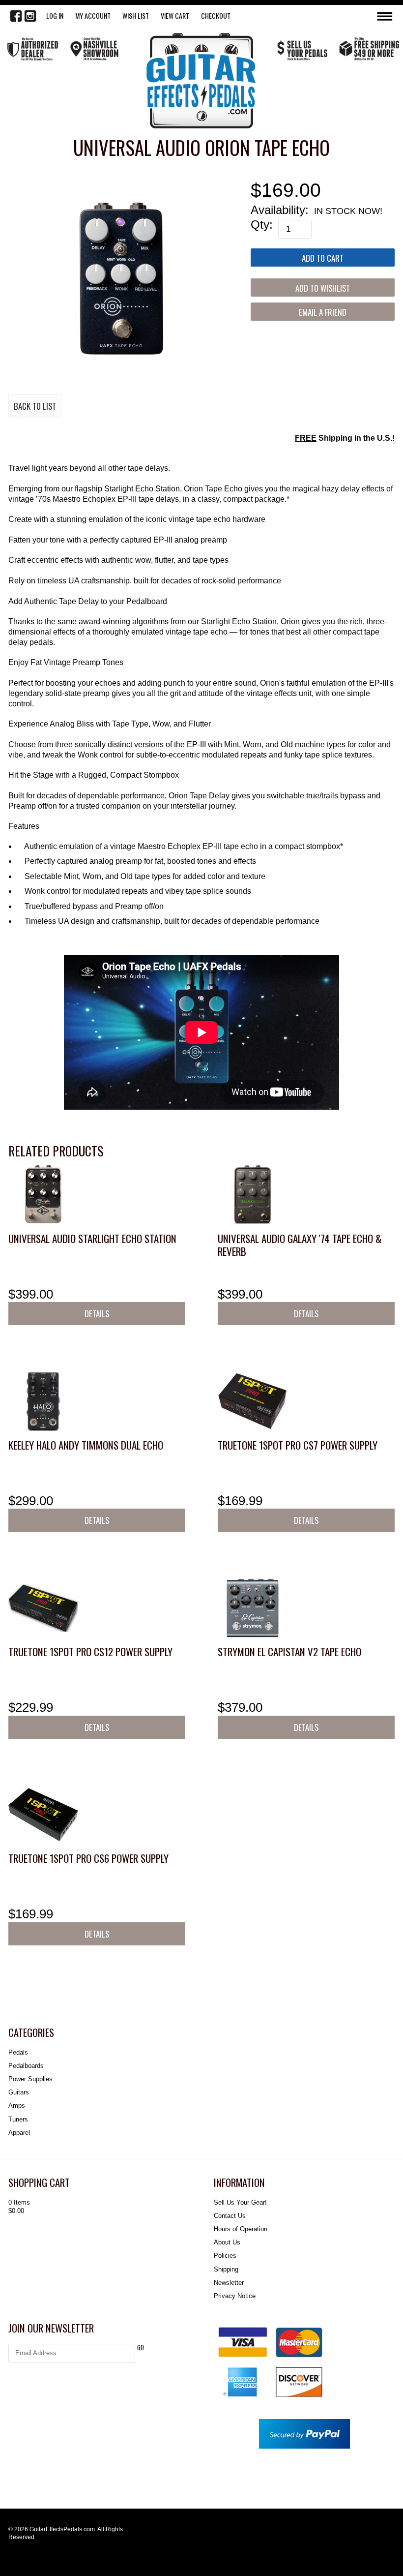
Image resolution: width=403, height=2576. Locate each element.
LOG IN (55, 15)
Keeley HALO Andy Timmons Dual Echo (86, 1445)
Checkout (216, 15)
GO (141, 2348)
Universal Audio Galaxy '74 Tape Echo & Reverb (300, 1245)
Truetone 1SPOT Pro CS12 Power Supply (90, 1652)
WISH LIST (136, 15)
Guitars (19, 2092)
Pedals (18, 2052)
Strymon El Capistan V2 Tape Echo (289, 1652)
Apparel (19, 2133)
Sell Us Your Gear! (240, 2202)
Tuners (18, 2119)
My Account (93, 15)
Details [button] (97, 1314)
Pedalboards (26, 2066)
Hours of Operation (241, 2229)
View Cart (175, 15)
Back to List (35, 406)
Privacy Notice (235, 2296)
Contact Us (230, 2216)
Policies (225, 2256)
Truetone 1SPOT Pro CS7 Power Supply (298, 1445)
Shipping (226, 2269)
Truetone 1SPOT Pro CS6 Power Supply (88, 1858)
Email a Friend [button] (323, 312)
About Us (227, 2242)
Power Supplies (30, 2079)
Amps (17, 2106)
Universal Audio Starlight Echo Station (92, 1238)
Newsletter (229, 2283)
